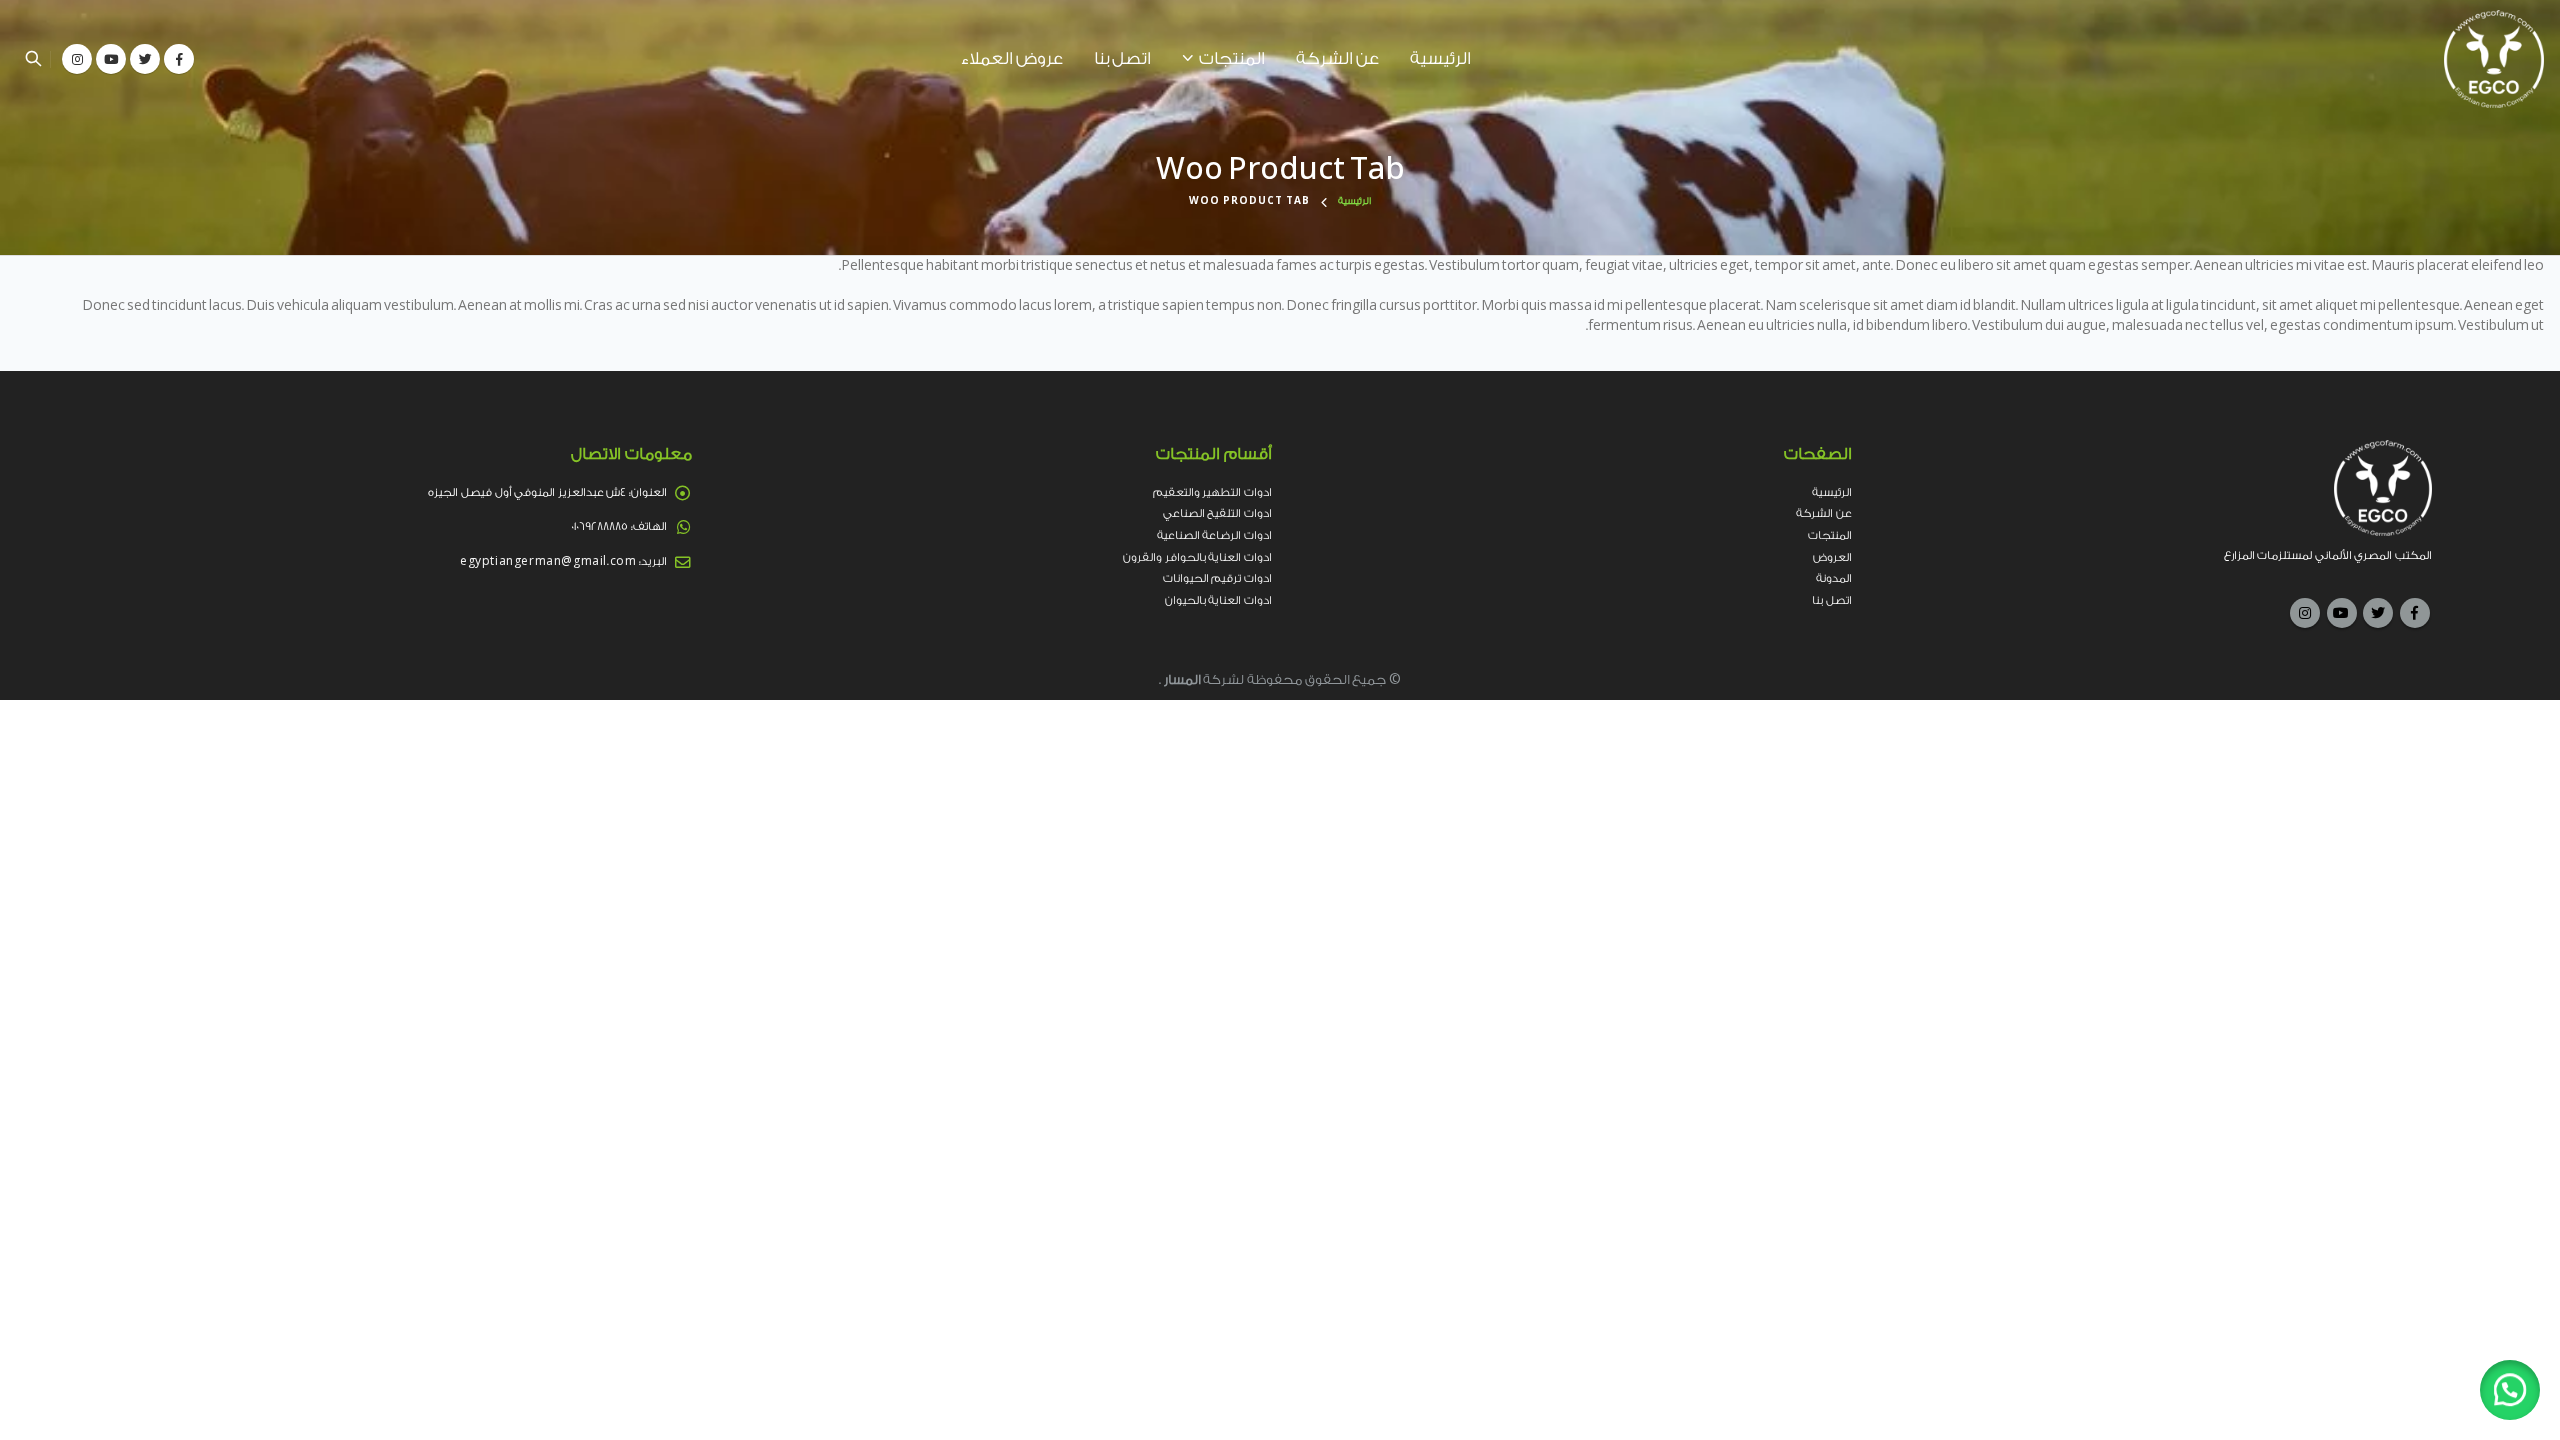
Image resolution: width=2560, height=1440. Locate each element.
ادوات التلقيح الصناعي (1217, 513)
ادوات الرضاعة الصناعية (1214, 535)
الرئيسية (1440, 58)
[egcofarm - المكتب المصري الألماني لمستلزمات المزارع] (2494, 59)
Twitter (2378, 613)
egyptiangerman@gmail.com (548, 561)
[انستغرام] (77, 59)
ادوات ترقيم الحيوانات (1217, 578)
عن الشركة (1337, 58)
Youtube (2342, 613)
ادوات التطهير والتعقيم (1212, 492)
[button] (2510, 1390)
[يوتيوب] (111, 59)
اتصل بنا (1122, 58)
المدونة (1834, 578)
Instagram (2305, 613)
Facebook (2415, 613)
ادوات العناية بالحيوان (1218, 600)
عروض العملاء (1012, 58)
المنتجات (1232, 58)
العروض (1832, 557)
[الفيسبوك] (179, 59)
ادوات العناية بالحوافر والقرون (1197, 557)
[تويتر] (145, 59)
